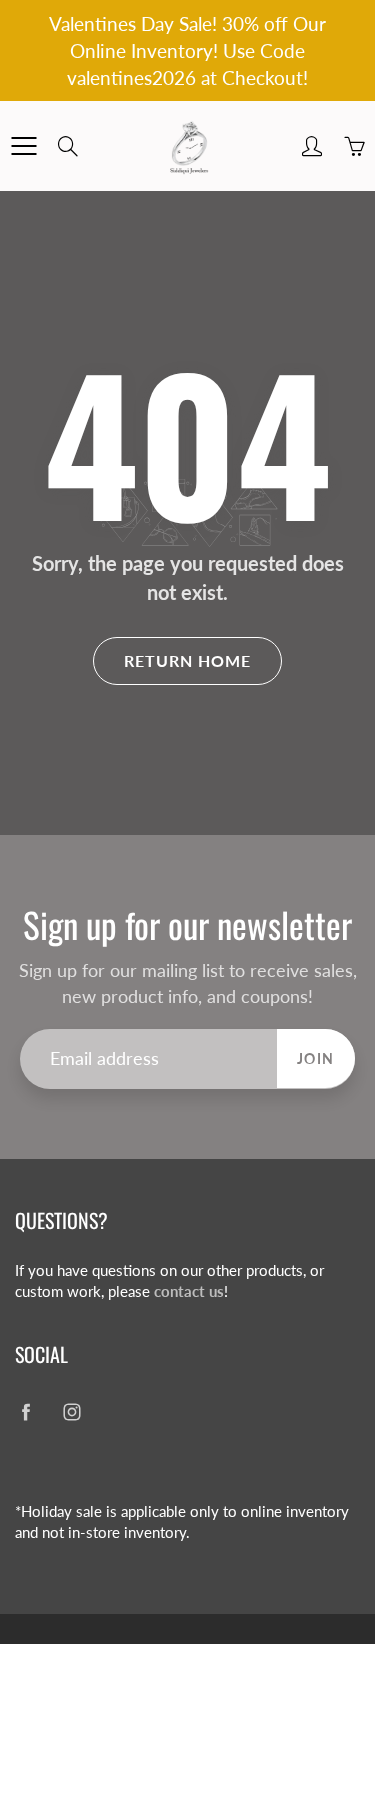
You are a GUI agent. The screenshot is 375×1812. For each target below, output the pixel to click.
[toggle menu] (23, 146)
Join (316, 1058)
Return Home (187, 660)
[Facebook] (25, 1412)
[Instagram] (71, 1412)
